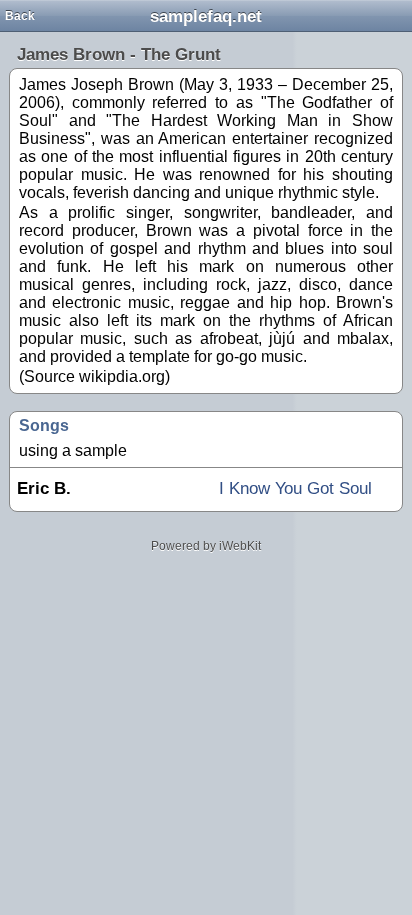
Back (20, 16)
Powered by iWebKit (206, 546)
